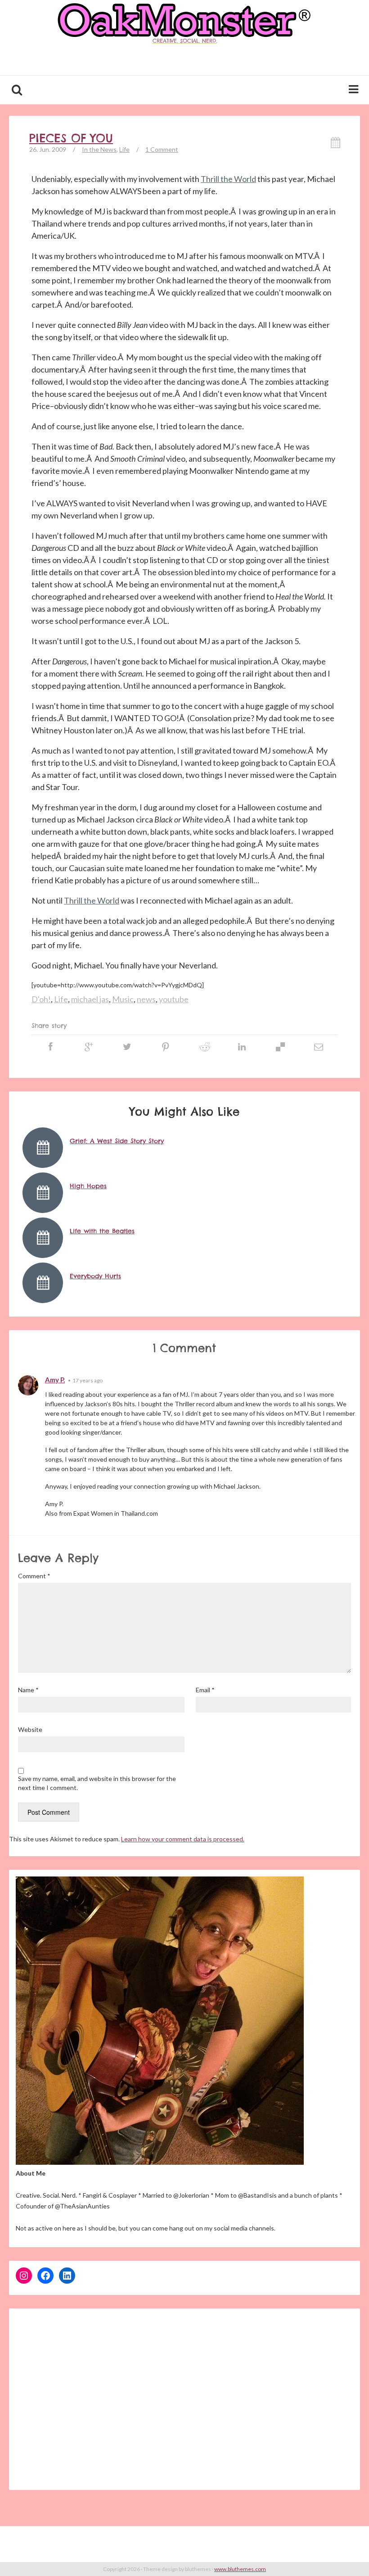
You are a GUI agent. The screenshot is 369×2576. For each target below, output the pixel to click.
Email (205, 1690)
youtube (174, 999)
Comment (34, 1576)
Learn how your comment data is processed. (183, 1839)
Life (124, 149)
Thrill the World (228, 179)
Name (28, 1690)
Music (123, 999)
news (146, 999)
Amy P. (55, 1380)
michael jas (90, 999)
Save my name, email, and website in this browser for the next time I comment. (97, 1783)
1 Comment (162, 149)
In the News (99, 149)
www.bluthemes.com (240, 2569)
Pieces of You (71, 138)
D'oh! (41, 999)
